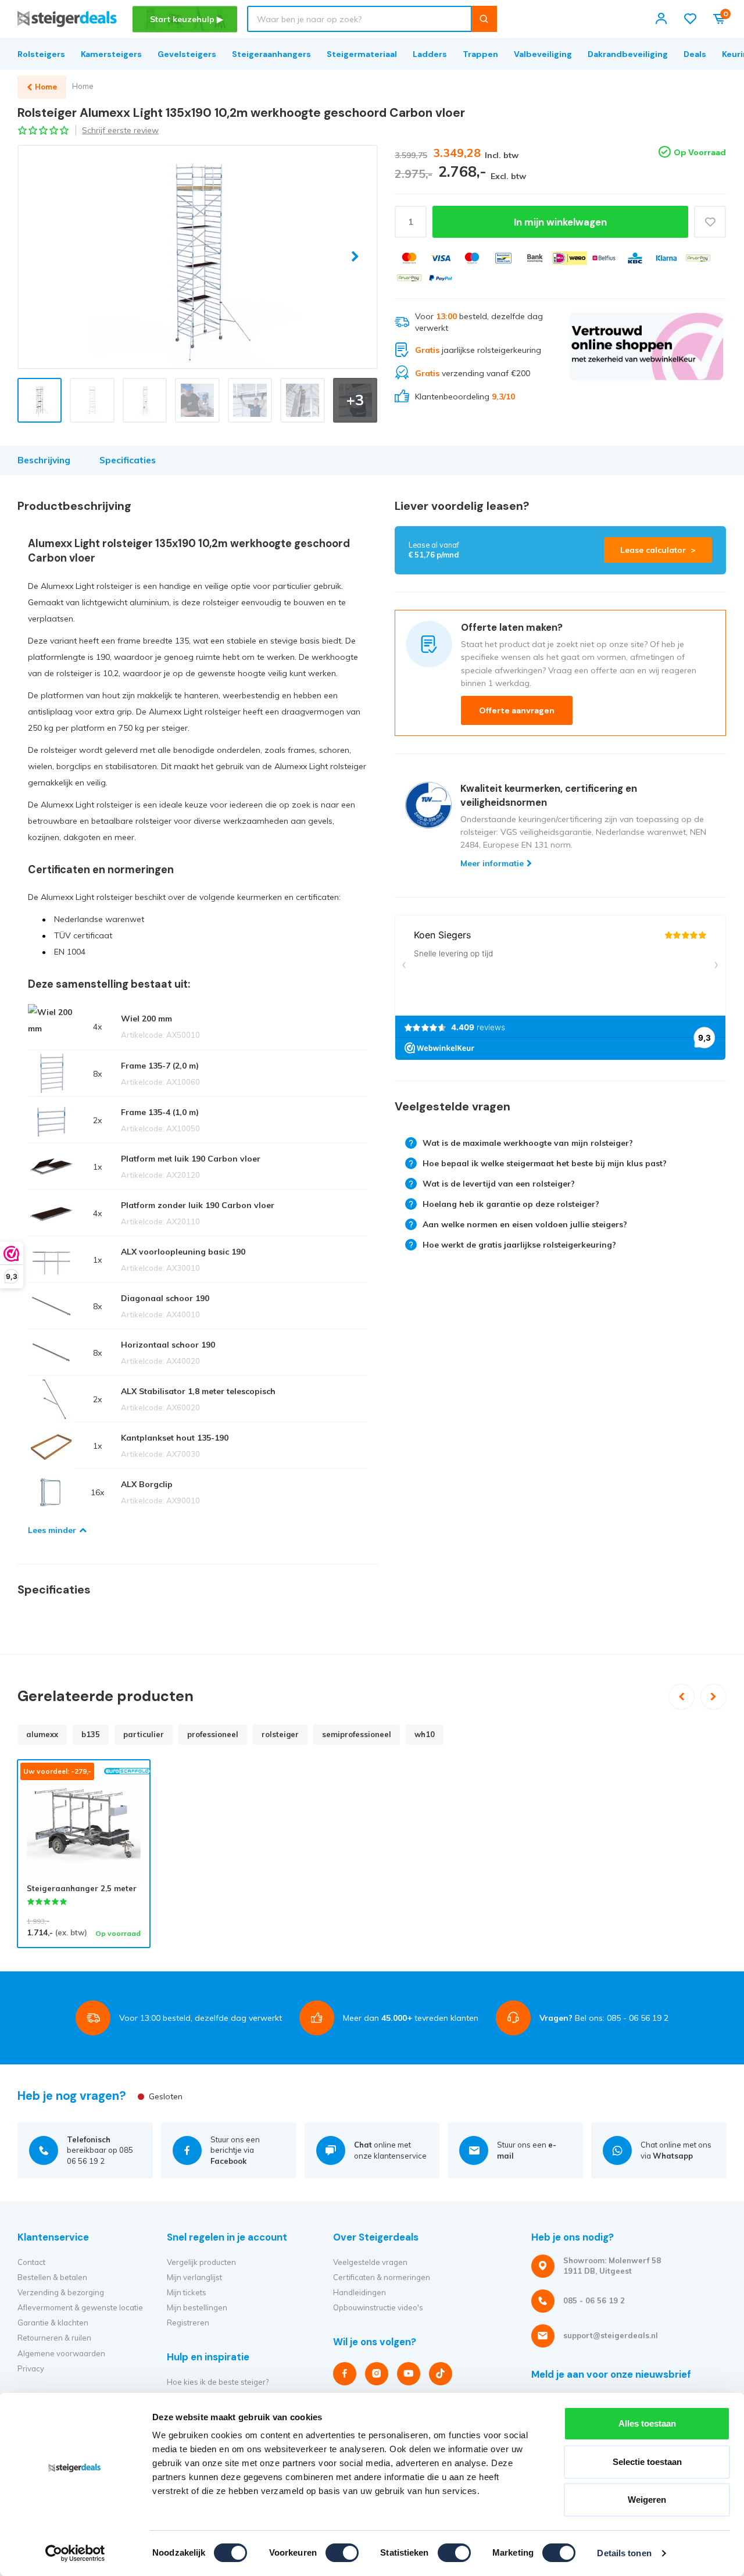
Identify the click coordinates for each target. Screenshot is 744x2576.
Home (83, 86)
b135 (91, 1734)
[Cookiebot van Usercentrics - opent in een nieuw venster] (75, 2553)
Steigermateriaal (362, 54)
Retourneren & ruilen (54, 2338)
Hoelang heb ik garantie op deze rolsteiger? (511, 1204)
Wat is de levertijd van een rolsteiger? (499, 1184)
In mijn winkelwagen (560, 222)
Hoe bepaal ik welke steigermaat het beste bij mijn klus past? (545, 1163)
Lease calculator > (658, 550)
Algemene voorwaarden (61, 2353)
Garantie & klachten (53, 2323)
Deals (695, 54)
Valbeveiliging (543, 54)
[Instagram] (377, 2374)
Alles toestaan (647, 2423)
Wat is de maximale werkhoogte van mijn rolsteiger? (528, 1143)
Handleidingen (360, 2292)
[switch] (342, 2553)
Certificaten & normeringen (382, 2277)
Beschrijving (44, 460)
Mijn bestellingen (197, 2307)
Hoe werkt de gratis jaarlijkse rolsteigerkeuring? (519, 1245)
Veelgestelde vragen (370, 2262)
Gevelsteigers (187, 54)
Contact (31, 2262)
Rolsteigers (41, 54)
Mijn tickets (187, 2292)
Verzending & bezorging (61, 2292)
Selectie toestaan (647, 2462)
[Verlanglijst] (690, 19)
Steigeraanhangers (271, 54)
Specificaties (128, 460)
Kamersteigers (111, 54)
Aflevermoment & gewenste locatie (80, 2307)
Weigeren (647, 2500)
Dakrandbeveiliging (628, 54)
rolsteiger (280, 1734)
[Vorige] (682, 1697)
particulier (144, 1734)
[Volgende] (713, 1697)
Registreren (188, 2323)
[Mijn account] (661, 19)
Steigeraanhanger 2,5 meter (82, 1888)
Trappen (480, 54)
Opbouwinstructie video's (378, 2307)
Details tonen (624, 2553)
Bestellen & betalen (52, 2277)
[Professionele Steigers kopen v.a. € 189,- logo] (67, 19)
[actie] (647, 357)
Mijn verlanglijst (194, 2277)
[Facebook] (345, 2374)
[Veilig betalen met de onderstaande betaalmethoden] (409, 258)
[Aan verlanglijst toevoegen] (710, 222)
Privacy (31, 2368)
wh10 (425, 1734)
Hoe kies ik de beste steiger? (218, 2382)
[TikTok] (441, 2374)
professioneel (213, 1734)
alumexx (42, 1734)
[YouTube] (409, 2374)
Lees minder (52, 1530)
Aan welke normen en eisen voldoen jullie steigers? (525, 1224)
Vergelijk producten (201, 2262)
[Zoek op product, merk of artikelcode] (484, 19)
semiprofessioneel (357, 1734)
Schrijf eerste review (120, 130)
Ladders (430, 54)
